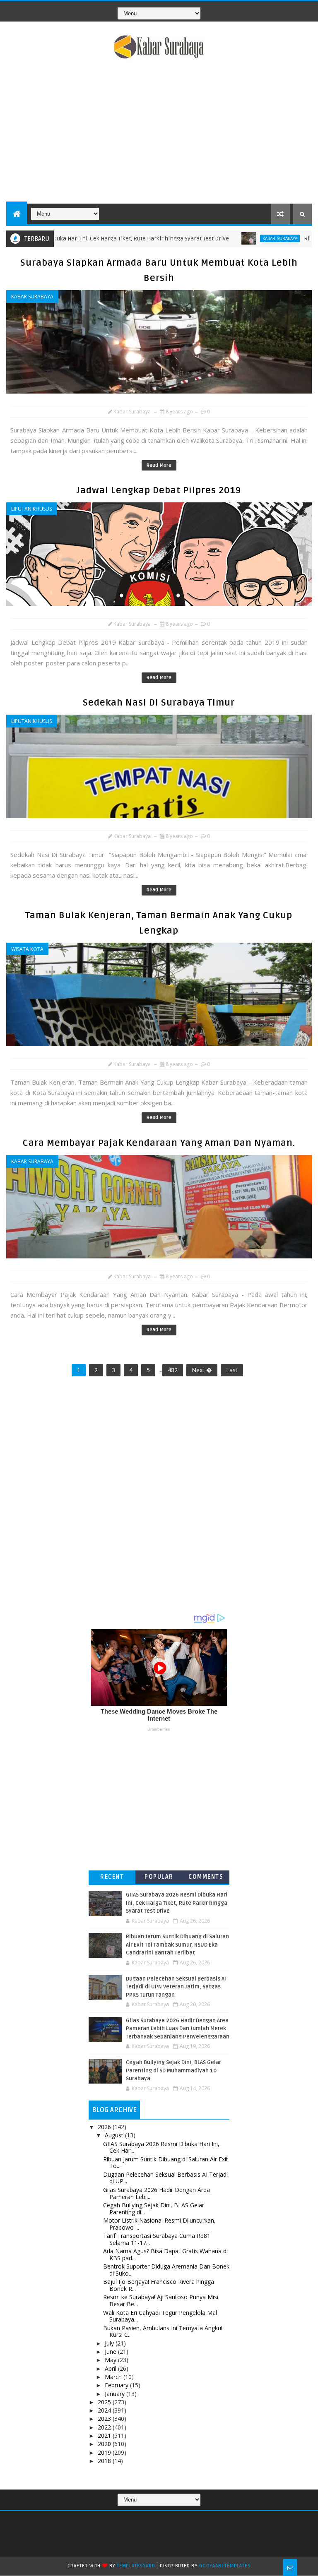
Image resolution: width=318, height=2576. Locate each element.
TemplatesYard (136, 2566)
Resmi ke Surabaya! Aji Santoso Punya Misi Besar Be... (161, 2300)
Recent (112, 1877)
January (116, 2394)
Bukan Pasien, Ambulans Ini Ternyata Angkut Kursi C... (163, 2331)
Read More (159, 465)
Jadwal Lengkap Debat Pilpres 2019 (159, 490)
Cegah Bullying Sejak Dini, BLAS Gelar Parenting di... (154, 2209)
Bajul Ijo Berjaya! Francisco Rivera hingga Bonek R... (159, 2285)
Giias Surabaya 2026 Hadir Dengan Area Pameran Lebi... (157, 2193)
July (110, 2343)
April (111, 2368)
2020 (105, 2444)
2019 (105, 2452)
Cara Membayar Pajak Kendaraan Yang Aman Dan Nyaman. (159, 1143)
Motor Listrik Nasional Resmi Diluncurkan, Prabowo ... (159, 2224)
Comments (206, 1877)
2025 (105, 2402)
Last (232, 1370)
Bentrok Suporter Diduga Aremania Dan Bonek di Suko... (166, 2270)
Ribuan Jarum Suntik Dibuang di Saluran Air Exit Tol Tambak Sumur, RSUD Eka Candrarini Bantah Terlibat (177, 1945)
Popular (159, 1877)
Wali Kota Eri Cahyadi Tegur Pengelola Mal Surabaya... (160, 2316)
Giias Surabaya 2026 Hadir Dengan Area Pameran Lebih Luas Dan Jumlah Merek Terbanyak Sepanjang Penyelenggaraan (178, 2029)
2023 (105, 2419)
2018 (105, 2461)
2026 (105, 2127)
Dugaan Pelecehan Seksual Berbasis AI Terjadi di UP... (165, 2178)
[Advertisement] (159, 133)
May (111, 2360)
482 (173, 1370)
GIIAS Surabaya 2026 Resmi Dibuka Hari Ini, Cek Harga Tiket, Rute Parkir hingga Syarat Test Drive (177, 1903)
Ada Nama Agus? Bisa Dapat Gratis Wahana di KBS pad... (165, 2254)
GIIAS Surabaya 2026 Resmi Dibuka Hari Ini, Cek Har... (161, 2147)
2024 (105, 2410)
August (115, 2135)
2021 (105, 2436)
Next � (202, 1370)
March (114, 2377)
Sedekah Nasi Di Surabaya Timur (159, 703)
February (117, 2385)
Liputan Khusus (31, 509)
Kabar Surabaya (232, 238)
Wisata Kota (27, 949)
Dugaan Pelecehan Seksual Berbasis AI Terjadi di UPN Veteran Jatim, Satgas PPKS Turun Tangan (176, 1987)
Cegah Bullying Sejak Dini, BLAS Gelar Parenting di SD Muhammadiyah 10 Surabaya (173, 2071)
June (111, 2352)
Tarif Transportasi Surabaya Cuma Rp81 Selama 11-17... (157, 2239)
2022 (105, 2427)
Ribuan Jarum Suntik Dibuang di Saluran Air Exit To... (166, 2163)
